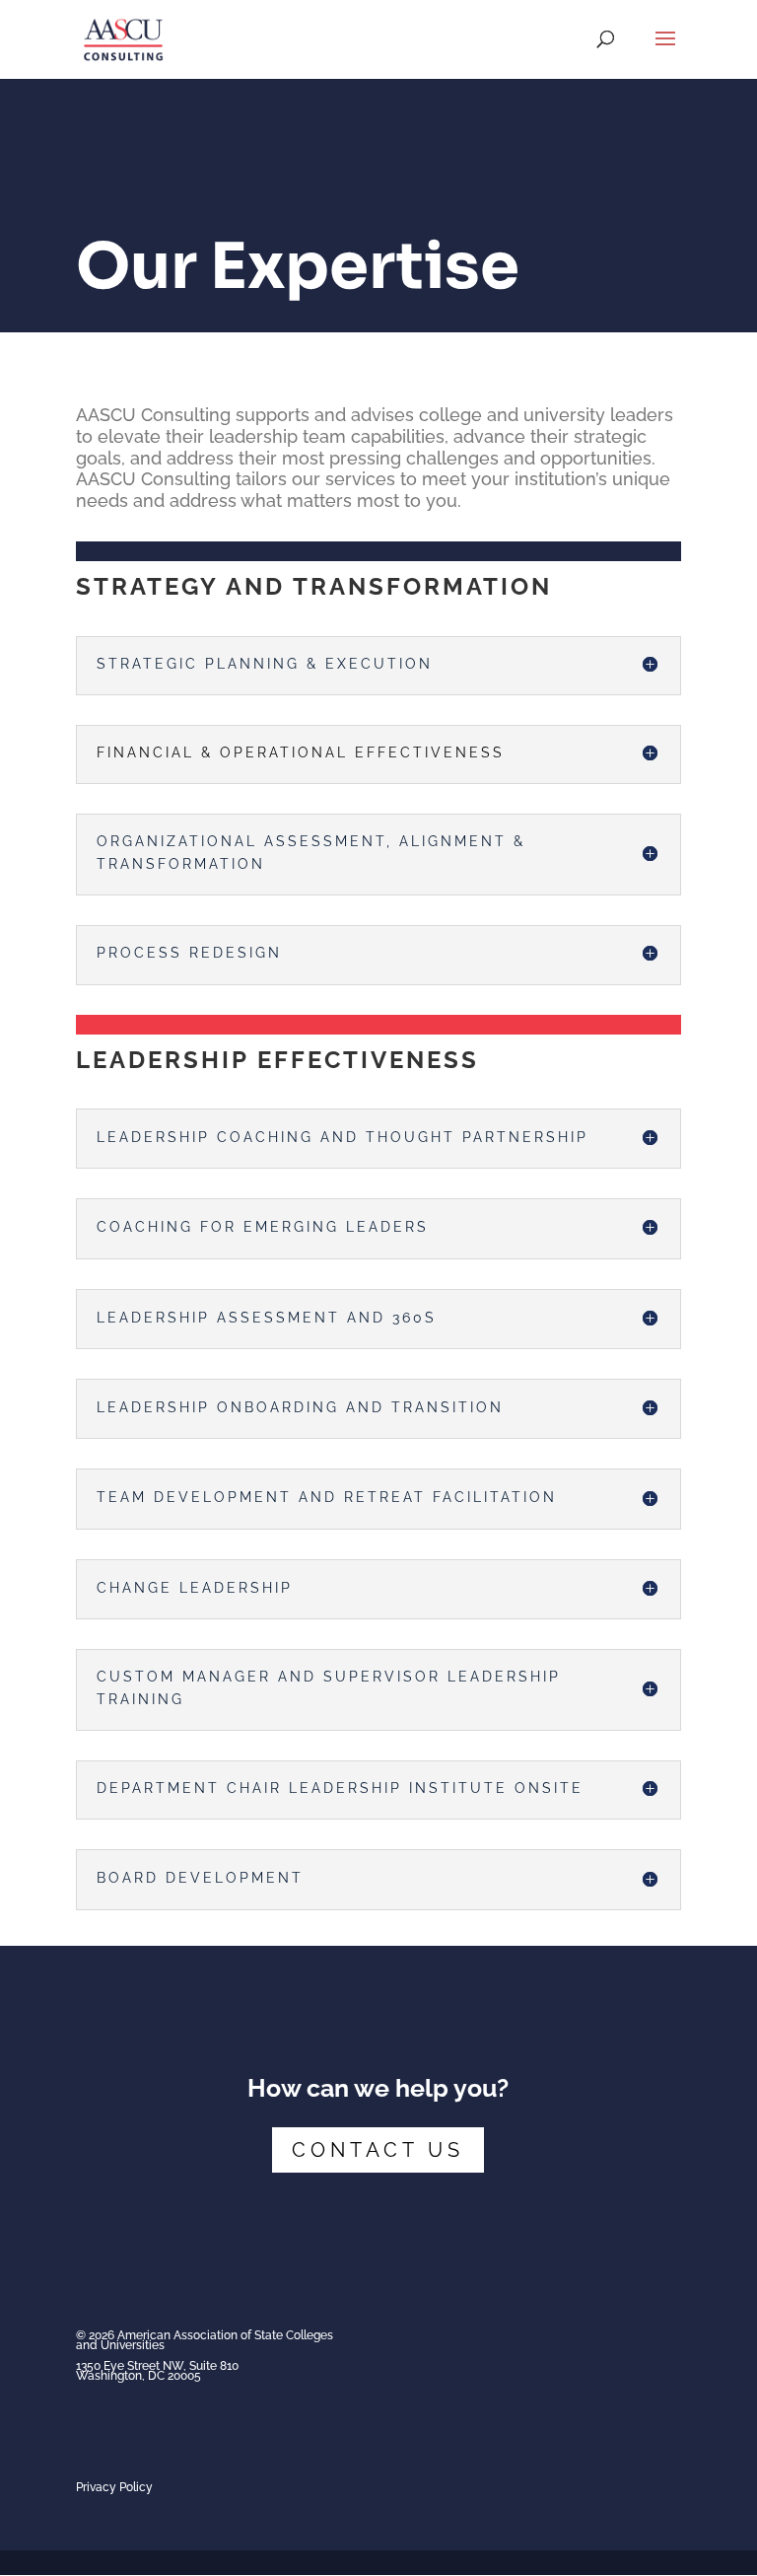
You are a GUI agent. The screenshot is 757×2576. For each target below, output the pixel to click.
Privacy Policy (114, 2487)
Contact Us (378, 2150)
